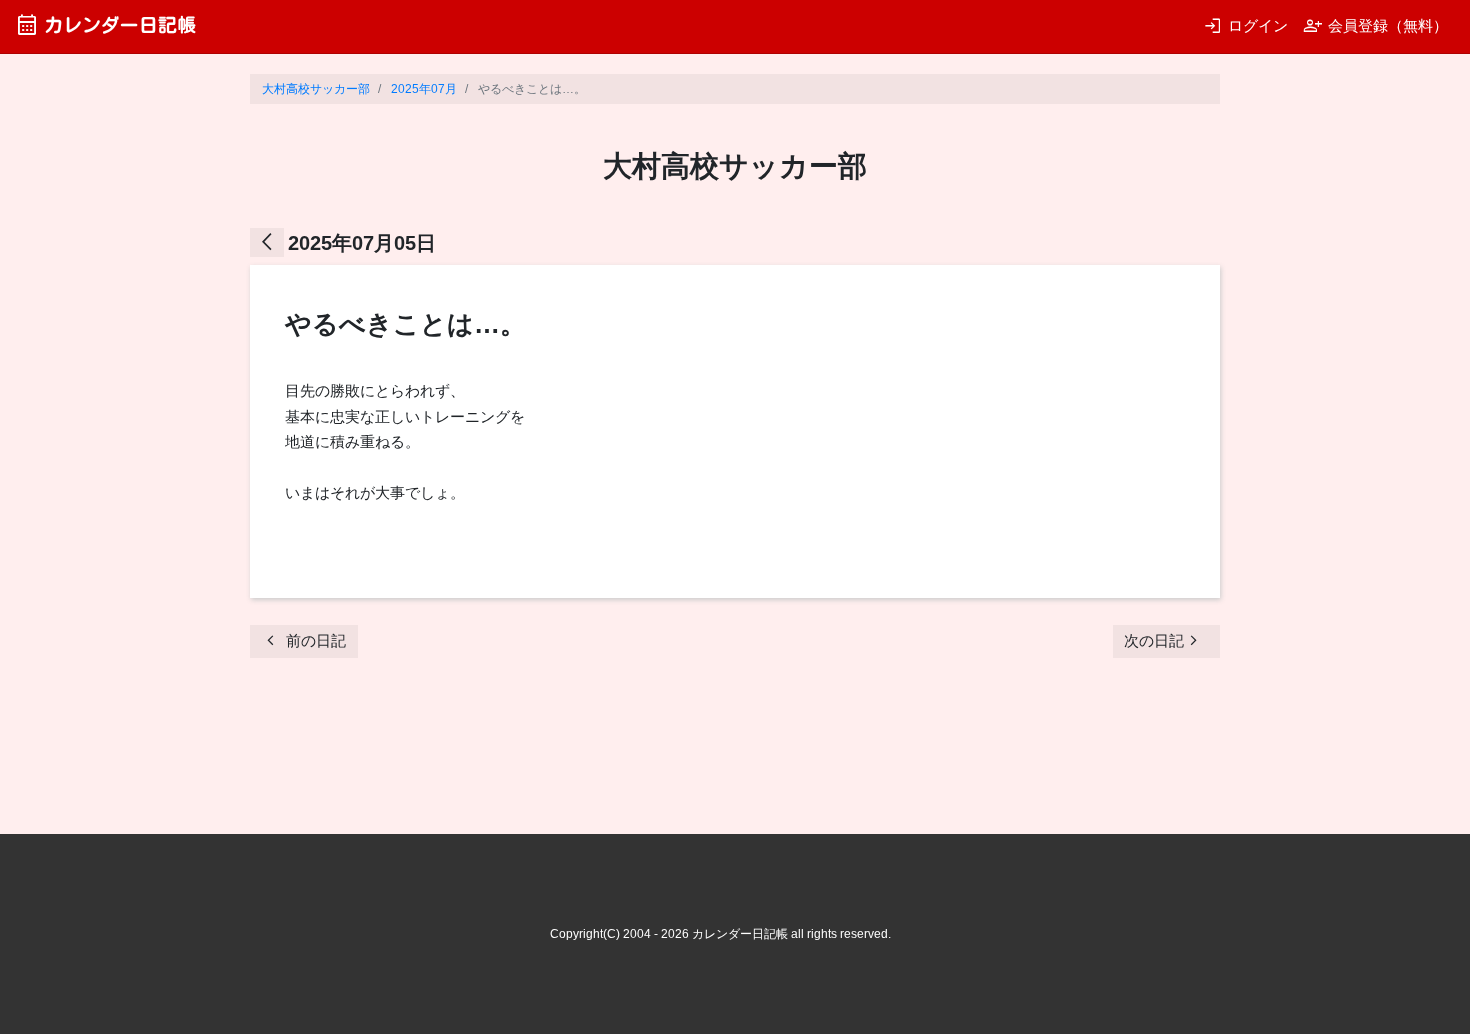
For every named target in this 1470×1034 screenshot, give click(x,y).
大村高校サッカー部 (316, 89)
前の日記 (303, 640)
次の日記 (1164, 640)
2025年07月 (424, 89)
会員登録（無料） (1375, 25)
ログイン (1245, 25)
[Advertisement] (614, 752)
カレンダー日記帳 (105, 24)
